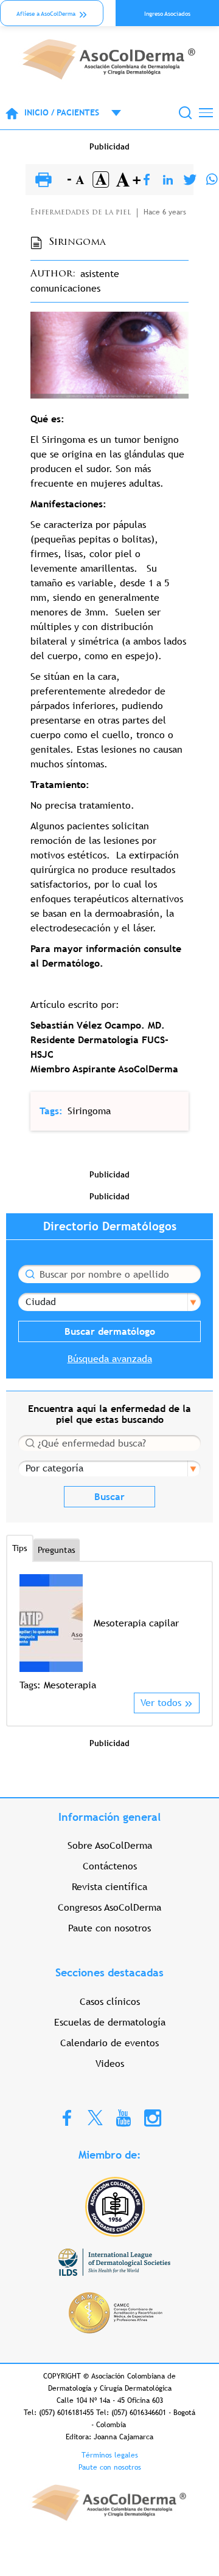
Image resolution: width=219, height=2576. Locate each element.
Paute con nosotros (109, 1928)
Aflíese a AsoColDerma (46, 14)
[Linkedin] (168, 180)
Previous (27, 1633)
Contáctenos (110, 1866)
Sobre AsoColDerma (110, 1845)
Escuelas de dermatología (110, 2022)
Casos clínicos (110, 2002)
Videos (110, 2064)
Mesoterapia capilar (136, 1623)
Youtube (123, 2117)
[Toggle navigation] (206, 113)
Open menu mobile (110, 113)
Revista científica (109, 1887)
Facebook (67, 2117)
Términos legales (110, 2455)
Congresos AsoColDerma (109, 1907)
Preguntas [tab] (57, 1550)
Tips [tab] (20, 1548)
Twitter (95, 2117)
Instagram (153, 2117)
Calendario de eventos (109, 2043)
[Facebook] (147, 180)
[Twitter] (190, 180)
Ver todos (161, 1703)
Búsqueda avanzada (110, 1359)
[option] (109, 1633)
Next (192, 1633)
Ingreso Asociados (167, 14)
